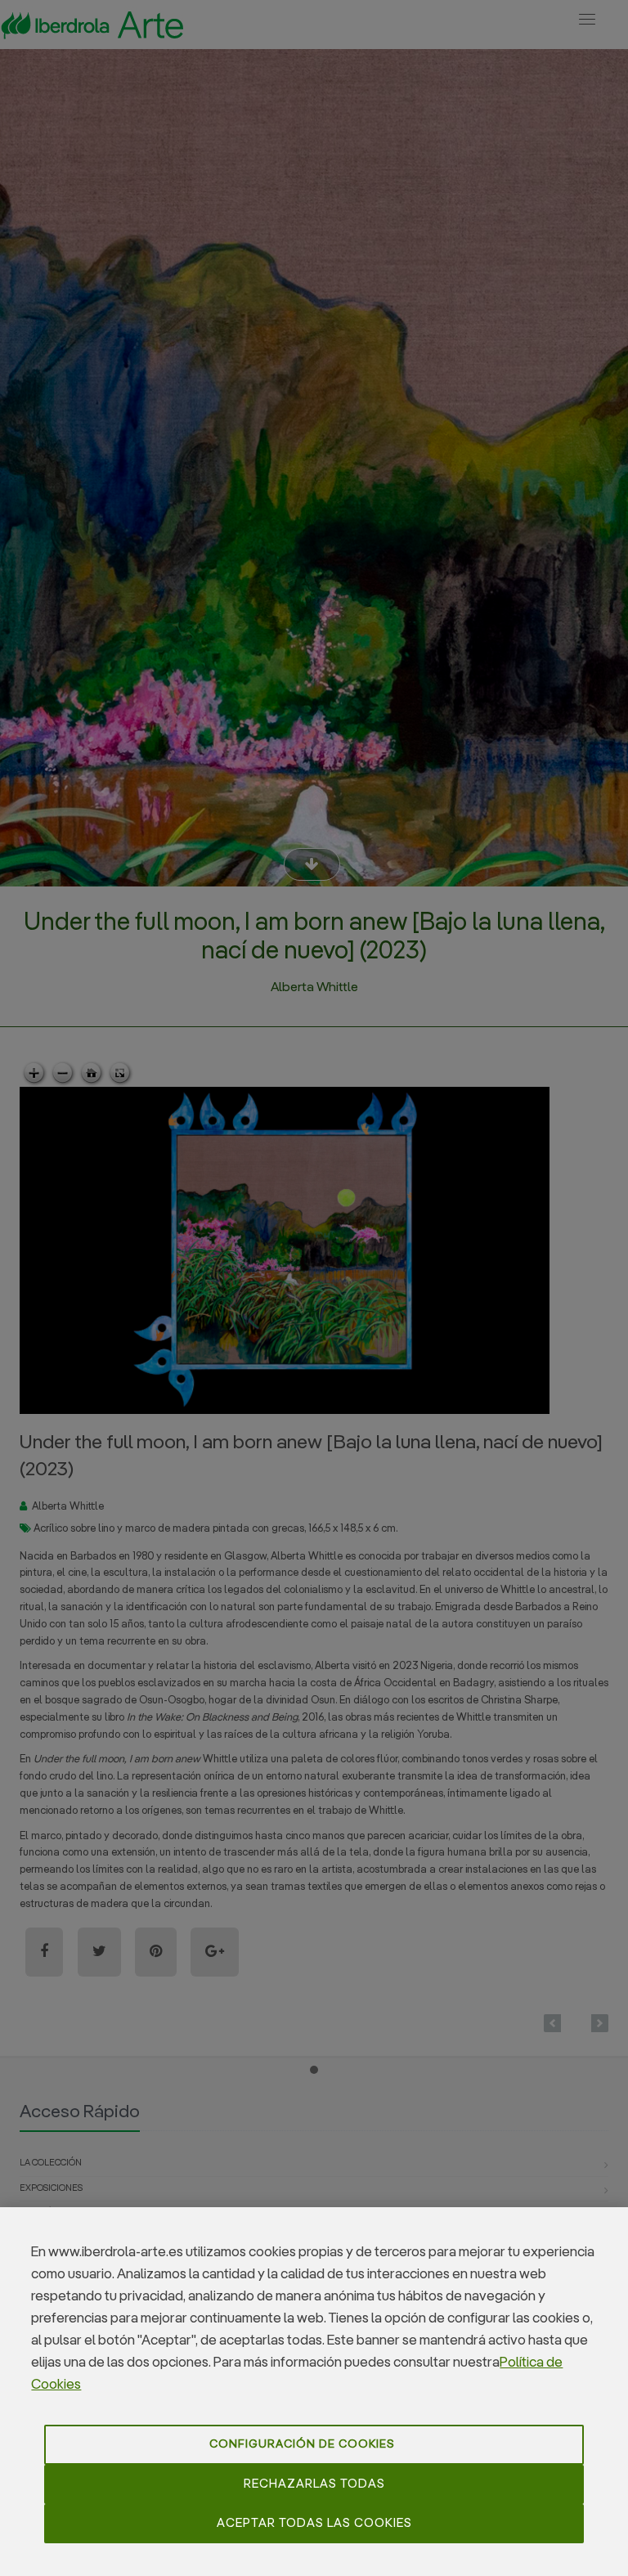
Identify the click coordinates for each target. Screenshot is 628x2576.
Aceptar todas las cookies (314, 2523)
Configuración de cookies (302, 2444)
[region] (314, 2392)
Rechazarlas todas (314, 2484)
